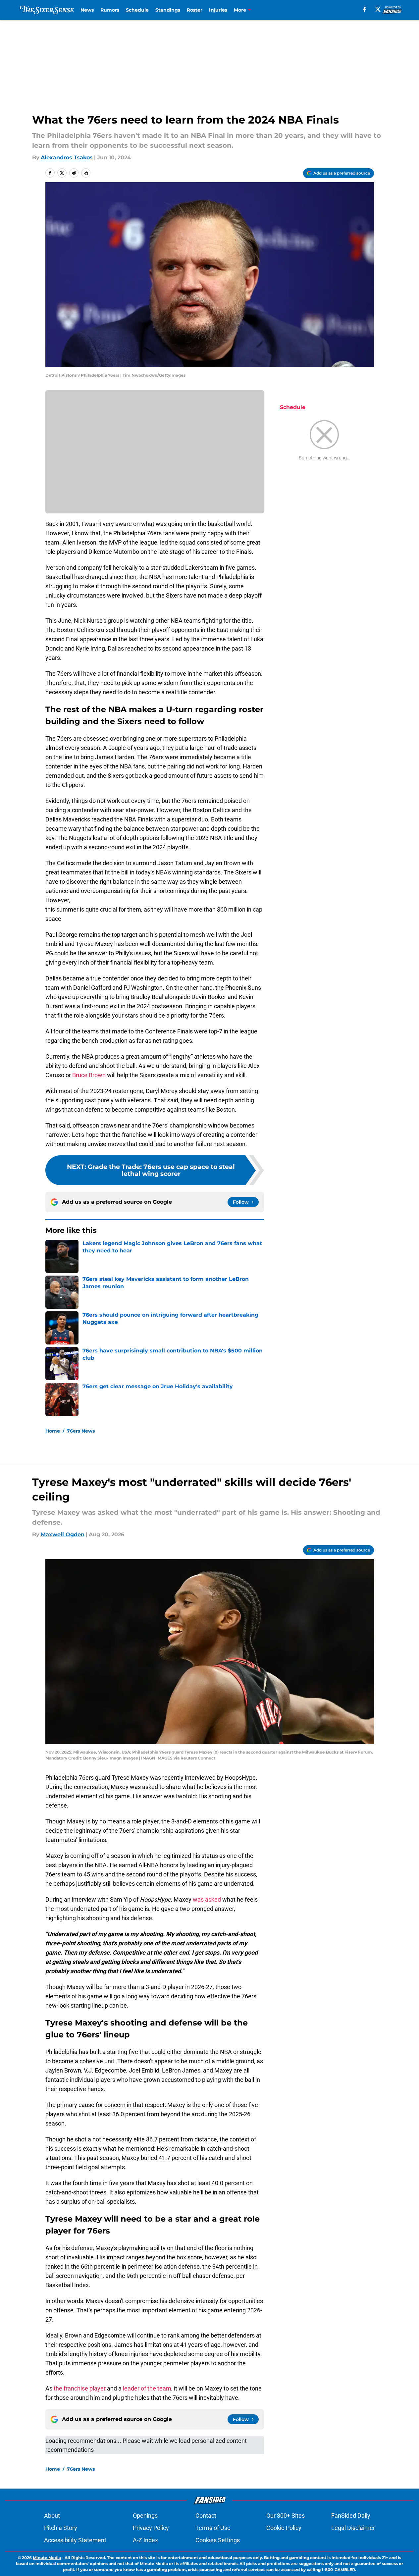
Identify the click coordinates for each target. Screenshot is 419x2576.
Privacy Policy (151, 2528)
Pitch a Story (61, 2528)
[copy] (86, 173)
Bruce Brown (89, 1075)
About (52, 2516)
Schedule (137, 10)
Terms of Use (213, 2528)
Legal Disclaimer (353, 2528)
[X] (378, 9)
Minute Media (47, 2558)
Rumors (110, 10)
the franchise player (80, 2388)
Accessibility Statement (75, 2540)
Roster (195, 10)
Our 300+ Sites (286, 2516)
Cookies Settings (218, 2540)
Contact (206, 2516)
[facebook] (365, 9)
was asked (207, 1899)
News (87, 10)
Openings (145, 2516)
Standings (168, 10)
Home (53, 1431)
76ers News (81, 1431)
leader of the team (147, 2388)
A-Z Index (145, 2540)
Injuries (218, 10)
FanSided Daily (351, 2516)
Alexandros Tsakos (67, 158)
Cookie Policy (284, 2528)
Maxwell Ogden (63, 1534)
